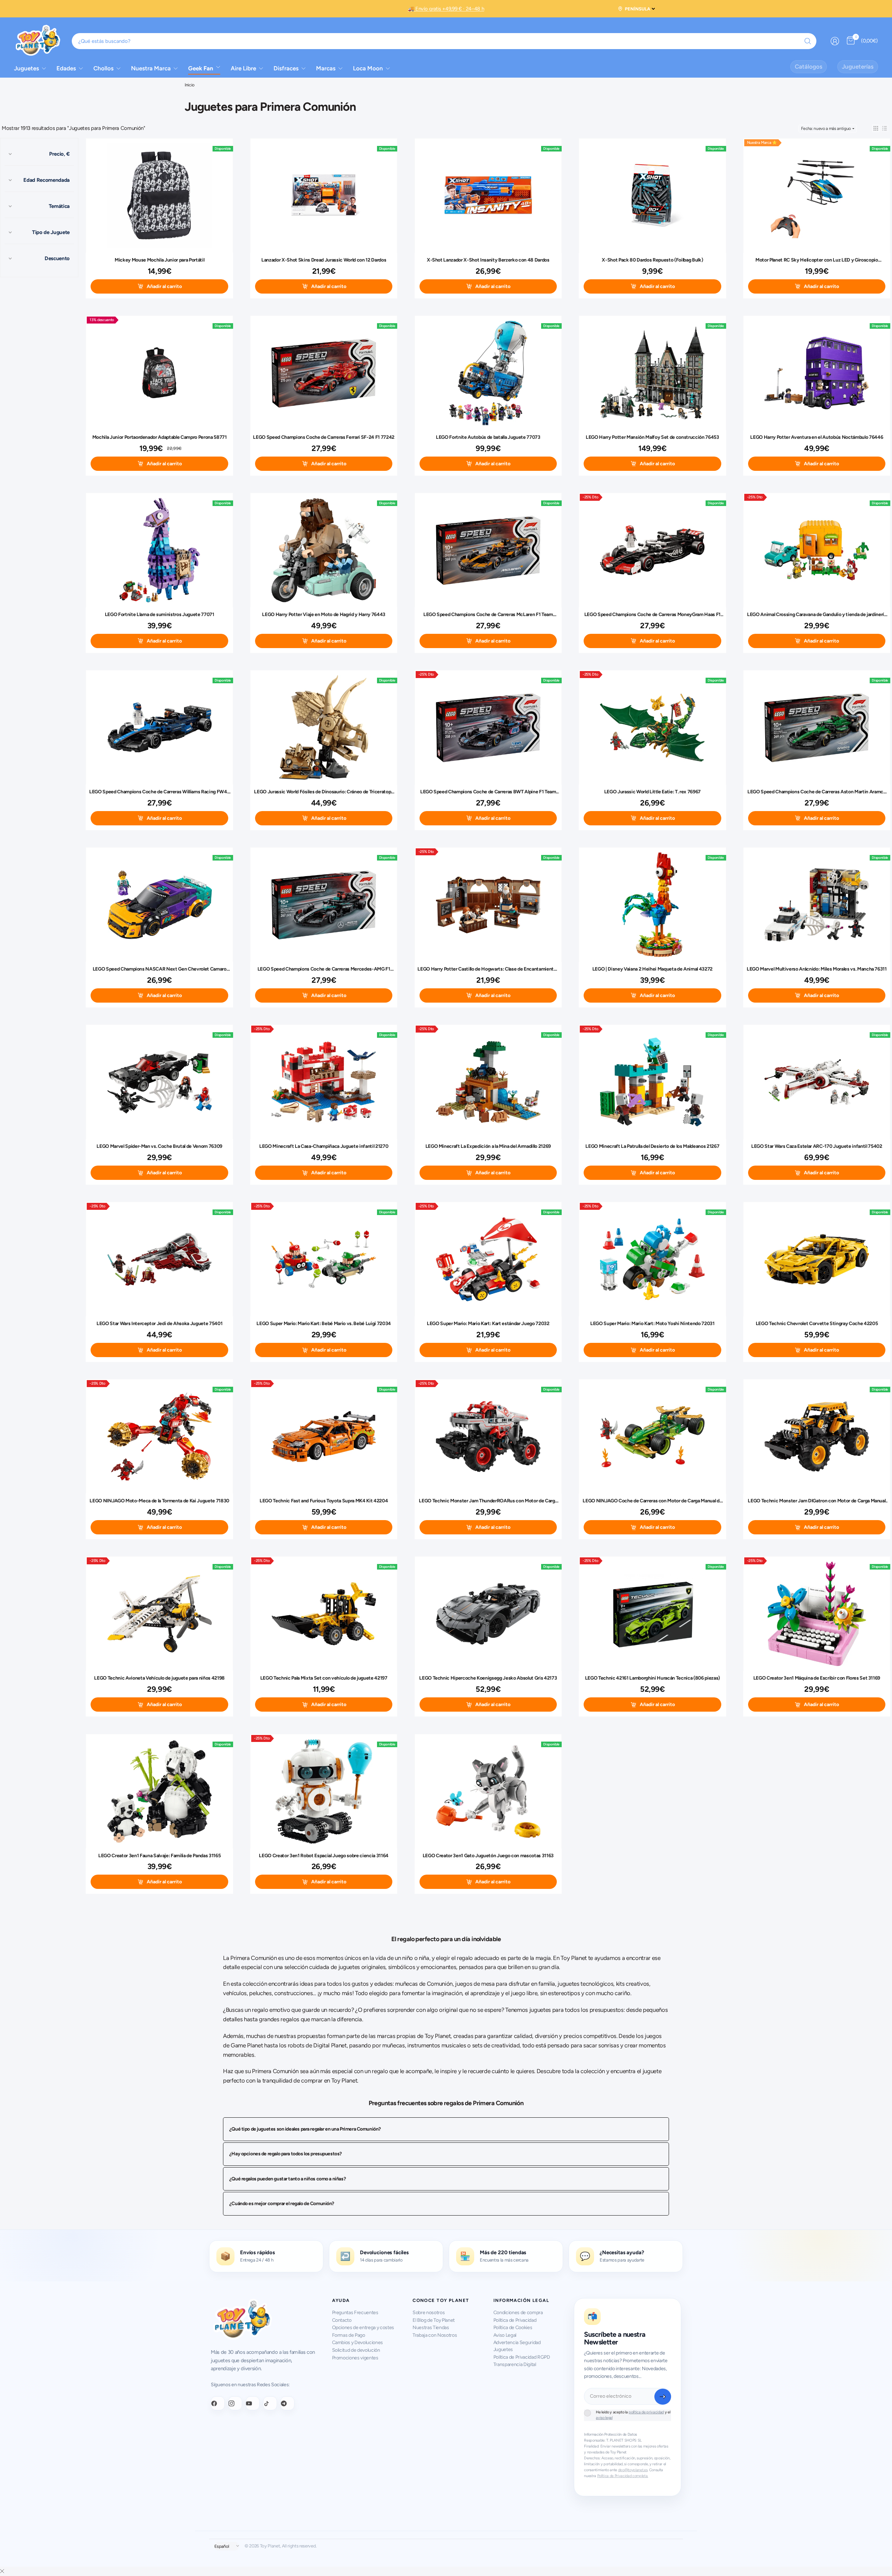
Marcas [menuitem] (326, 68)
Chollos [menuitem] (103, 68)
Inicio (190, 85)
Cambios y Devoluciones (358, 2342)
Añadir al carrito (164, 286)
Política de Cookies (513, 2328)
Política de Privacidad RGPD (522, 2357)
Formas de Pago (349, 2335)
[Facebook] (218, 2403)
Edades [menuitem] (66, 68)
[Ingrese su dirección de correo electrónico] (663, 2397)
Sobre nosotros (429, 2313)
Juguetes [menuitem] (26, 68)
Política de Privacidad (515, 2320)
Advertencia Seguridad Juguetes (517, 2346)
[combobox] (444, 41)
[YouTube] (253, 2403)
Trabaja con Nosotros (435, 2335)
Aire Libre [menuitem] (243, 68)
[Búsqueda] (808, 41)
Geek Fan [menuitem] (201, 68)
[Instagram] (235, 2403)
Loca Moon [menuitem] (368, 68)
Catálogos (809, 67)
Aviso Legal (505, 2335)
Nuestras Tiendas (431, 2328)
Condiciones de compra (518, 2313)
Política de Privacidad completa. (623, 2476)
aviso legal (604, 2418)
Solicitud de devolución (356, 2350)
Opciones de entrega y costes (363, 2328)
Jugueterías (858, 67)
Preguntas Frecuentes (355, 2313)
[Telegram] (287, 2403)
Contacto (342, 2320)
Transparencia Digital (515, 2364)
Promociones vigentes (355, 2358)
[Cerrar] (2, 2571)
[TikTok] (270, 2403)
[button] (876, 128)
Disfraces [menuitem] (286, 68)
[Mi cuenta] (835, 41)
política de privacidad (646, 2412)
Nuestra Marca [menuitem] (151, 68)
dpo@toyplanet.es (633, 2470)
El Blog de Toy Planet (434, 2320)
